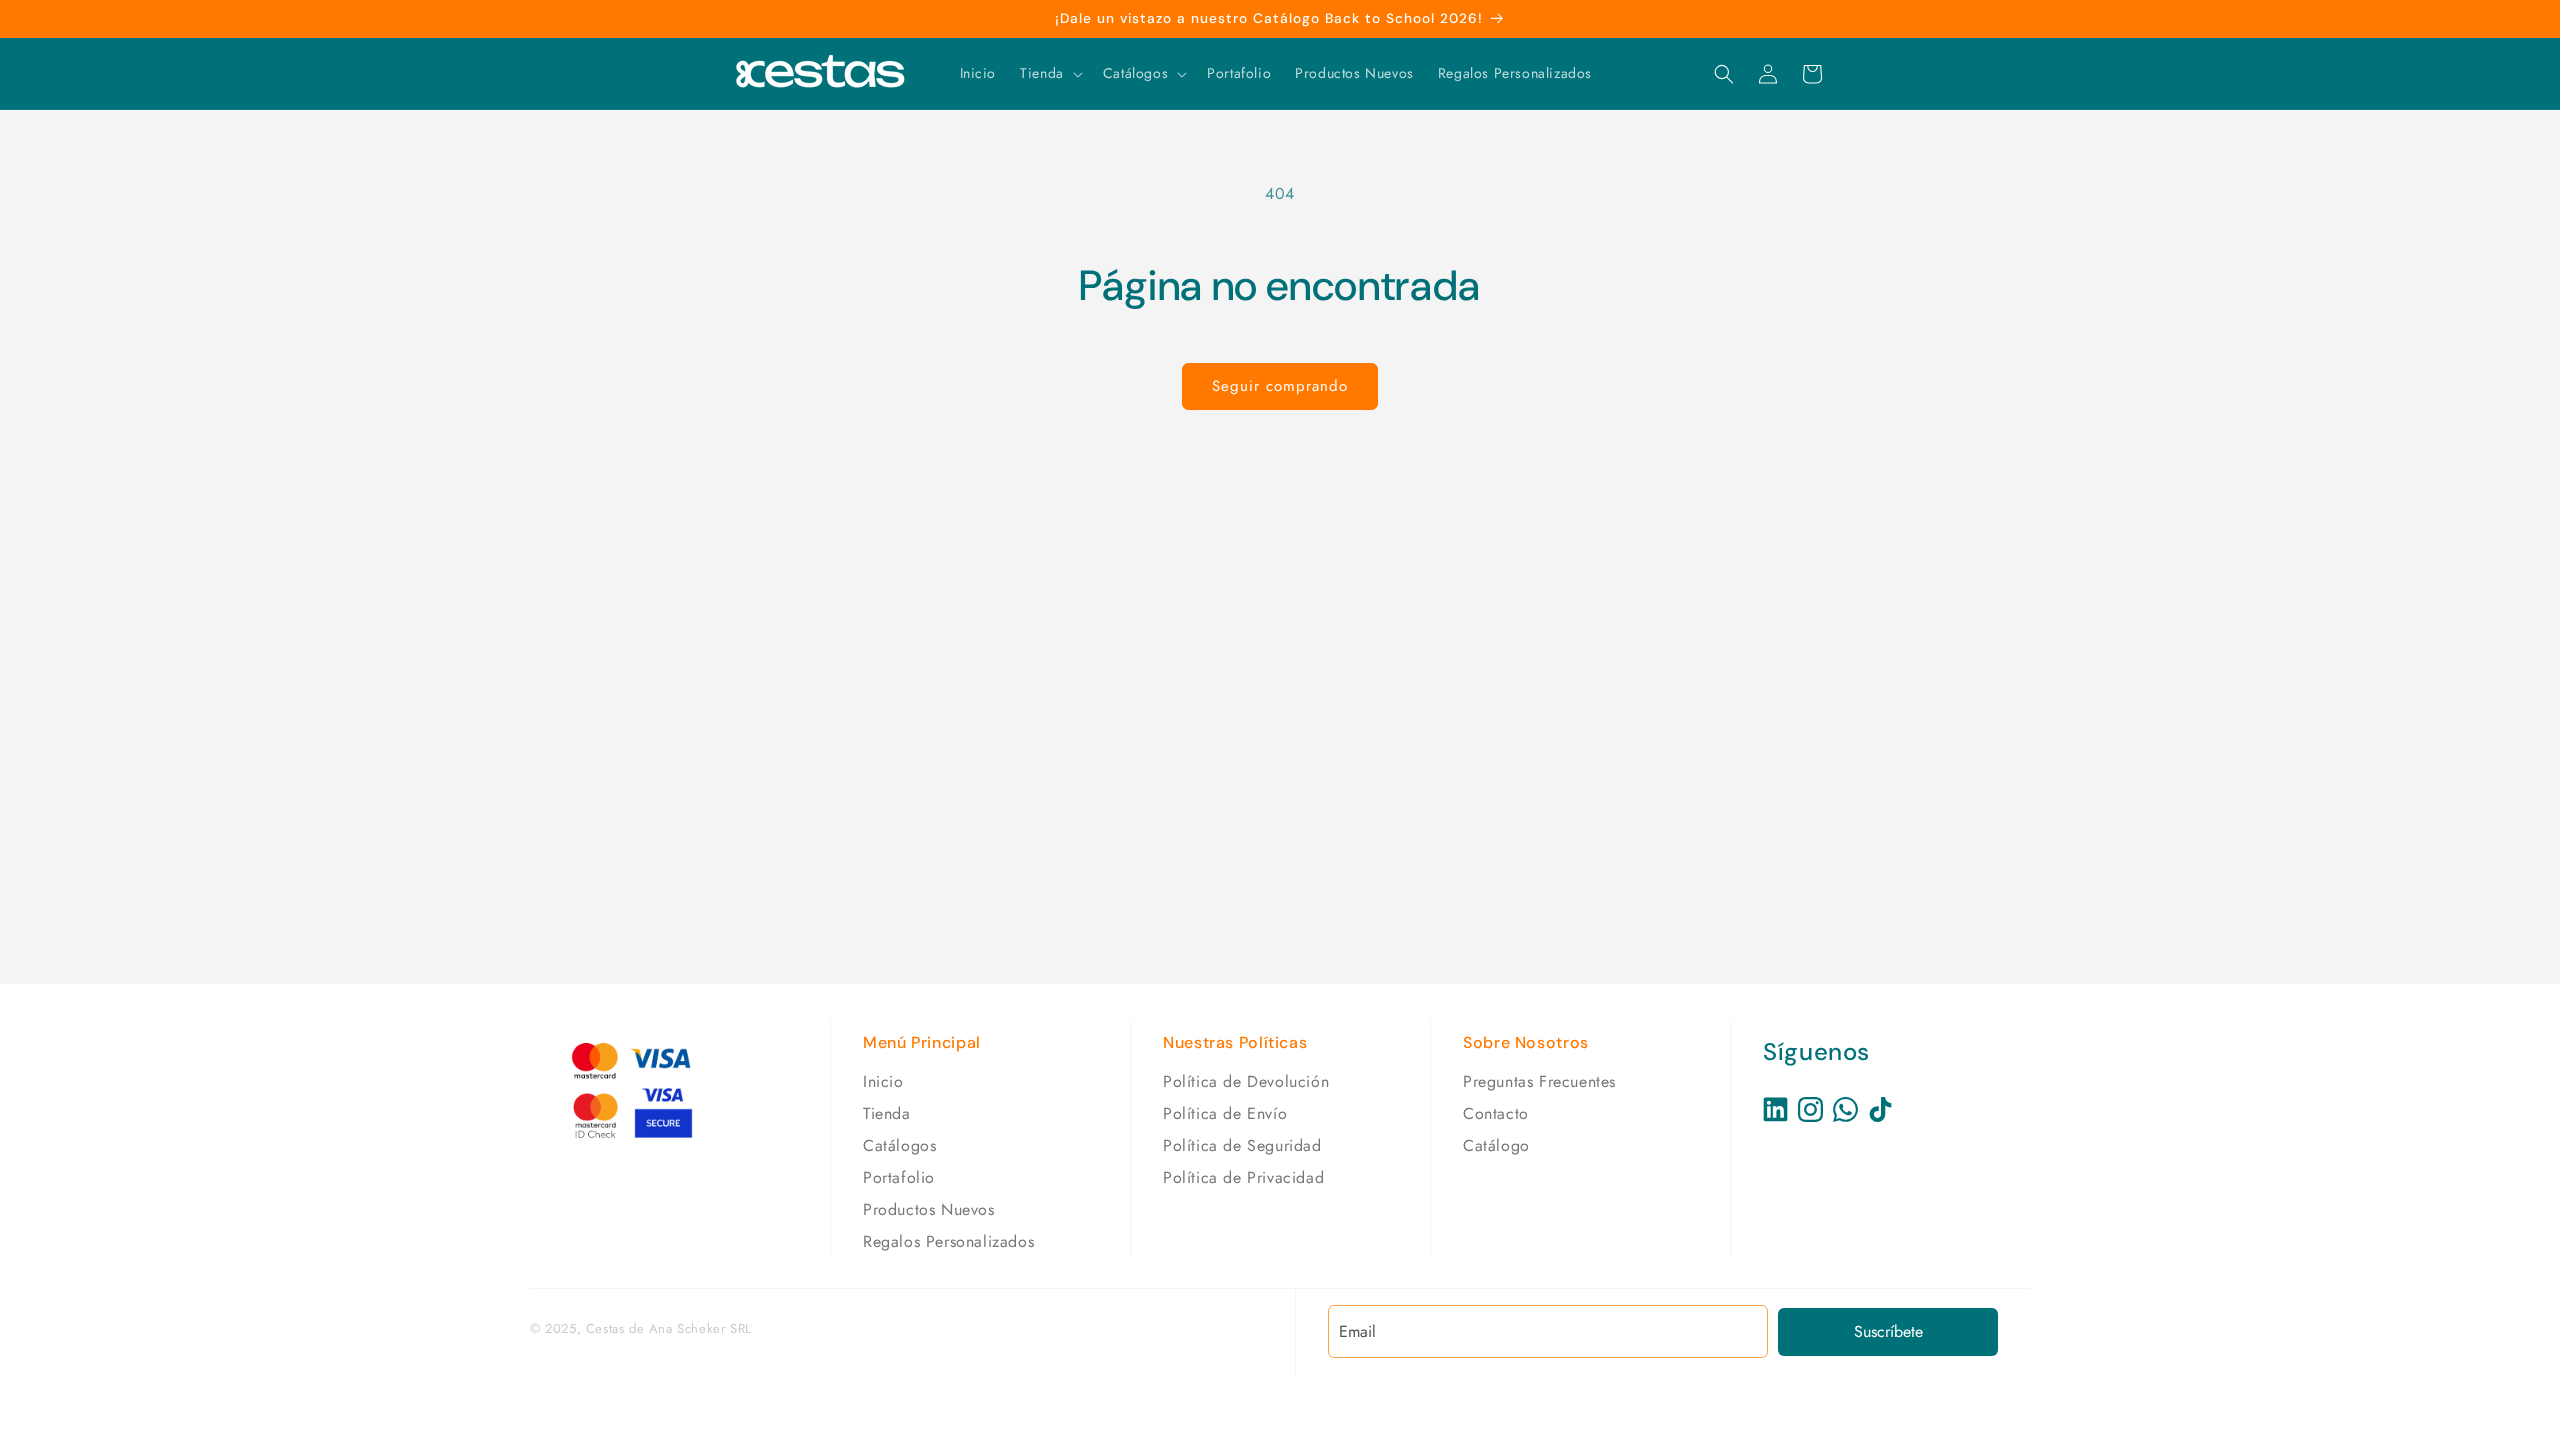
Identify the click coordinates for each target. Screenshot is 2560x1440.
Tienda (887, 1113)
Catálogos (899, 1145)
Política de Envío (1225, 1113)
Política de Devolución (1246, 1081)
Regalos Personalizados (948, 1241)
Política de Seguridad (1242, 1145)
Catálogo (1496, 1145)
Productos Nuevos (929, 1209)
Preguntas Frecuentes (1539, 1081)
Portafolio (899, 1177)
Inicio (883, 1081)
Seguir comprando (1280, 386)
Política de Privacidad (1243, 1177)
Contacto (1496, 1113)
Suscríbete (1888, 1331)
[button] (1049, 73)
